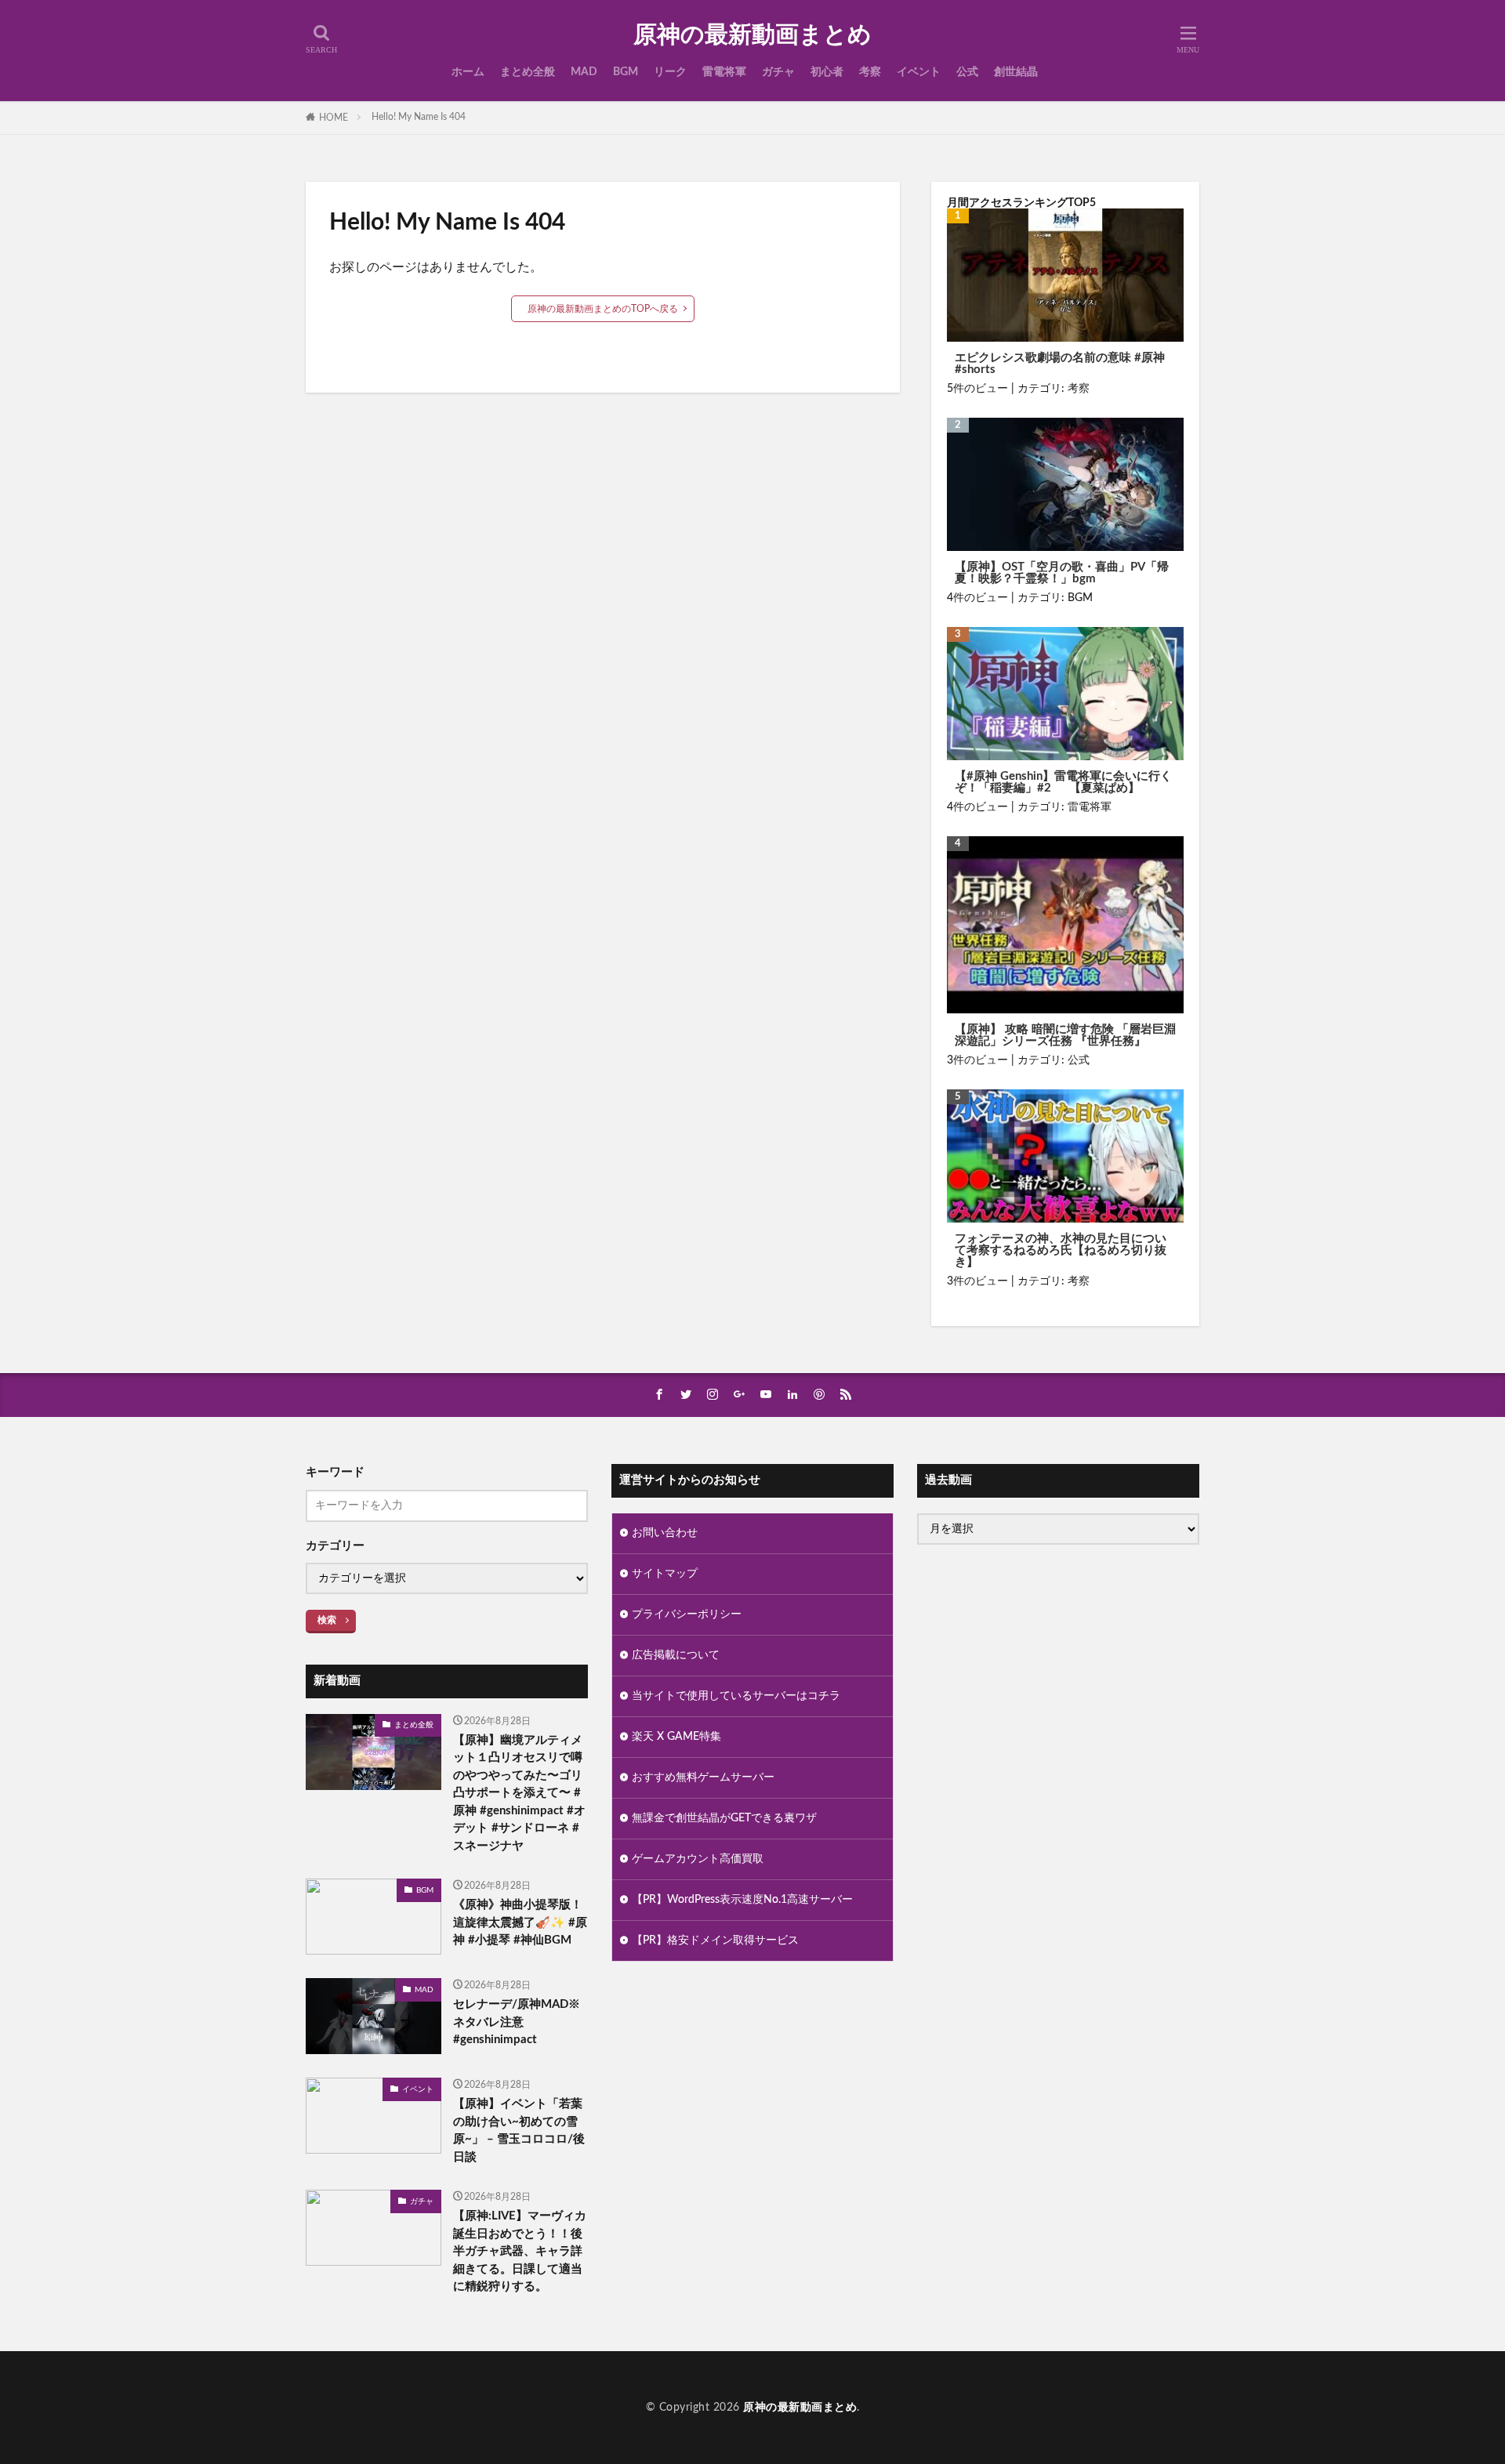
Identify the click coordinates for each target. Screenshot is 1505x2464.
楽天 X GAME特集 (676, 1737)
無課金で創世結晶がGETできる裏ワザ (724, 1818)
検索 (327, 1620)
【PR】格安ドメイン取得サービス (715, 1940)
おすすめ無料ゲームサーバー (703, 1777)
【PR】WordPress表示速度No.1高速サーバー (742, 1900)
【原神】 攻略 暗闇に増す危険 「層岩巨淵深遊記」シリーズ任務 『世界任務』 (1065, 1035)
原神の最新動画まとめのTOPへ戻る (603, 309)
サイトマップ (665, 1574)
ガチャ (778, 72)
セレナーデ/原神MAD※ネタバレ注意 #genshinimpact (517, 2022)
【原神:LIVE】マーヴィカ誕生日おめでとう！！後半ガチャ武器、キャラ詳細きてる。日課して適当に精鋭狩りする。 (520, 2251)
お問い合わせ (665, 1533)
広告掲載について (676, 1655)
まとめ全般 (528, 72)
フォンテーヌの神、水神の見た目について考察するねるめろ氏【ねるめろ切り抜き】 (1061, 1250)
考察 (870, 72)
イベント (919, 72)
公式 (967, 72)
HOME (334, 118)
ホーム (468, 72)
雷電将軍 (724, 72)
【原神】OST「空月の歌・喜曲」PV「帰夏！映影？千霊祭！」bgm (1062, 573)
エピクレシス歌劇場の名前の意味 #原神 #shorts (1060, 364)
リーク (670, 72)
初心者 (827, 72)
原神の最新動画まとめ (752, 35)
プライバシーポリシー (687, 1614)
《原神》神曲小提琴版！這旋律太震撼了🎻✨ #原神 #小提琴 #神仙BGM (520, 1922)
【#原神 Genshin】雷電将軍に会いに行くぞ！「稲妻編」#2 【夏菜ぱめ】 (1063, 782)
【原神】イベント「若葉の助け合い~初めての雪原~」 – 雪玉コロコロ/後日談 (519, 2131)
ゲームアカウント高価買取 (698, 1859)
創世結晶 (1016, 72)
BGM (626, 72)
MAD (584, 72)
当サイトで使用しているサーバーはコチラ (736, 1696)
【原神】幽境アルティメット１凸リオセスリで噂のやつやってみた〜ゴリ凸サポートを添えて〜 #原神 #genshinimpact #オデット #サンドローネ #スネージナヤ (519, 1793)
